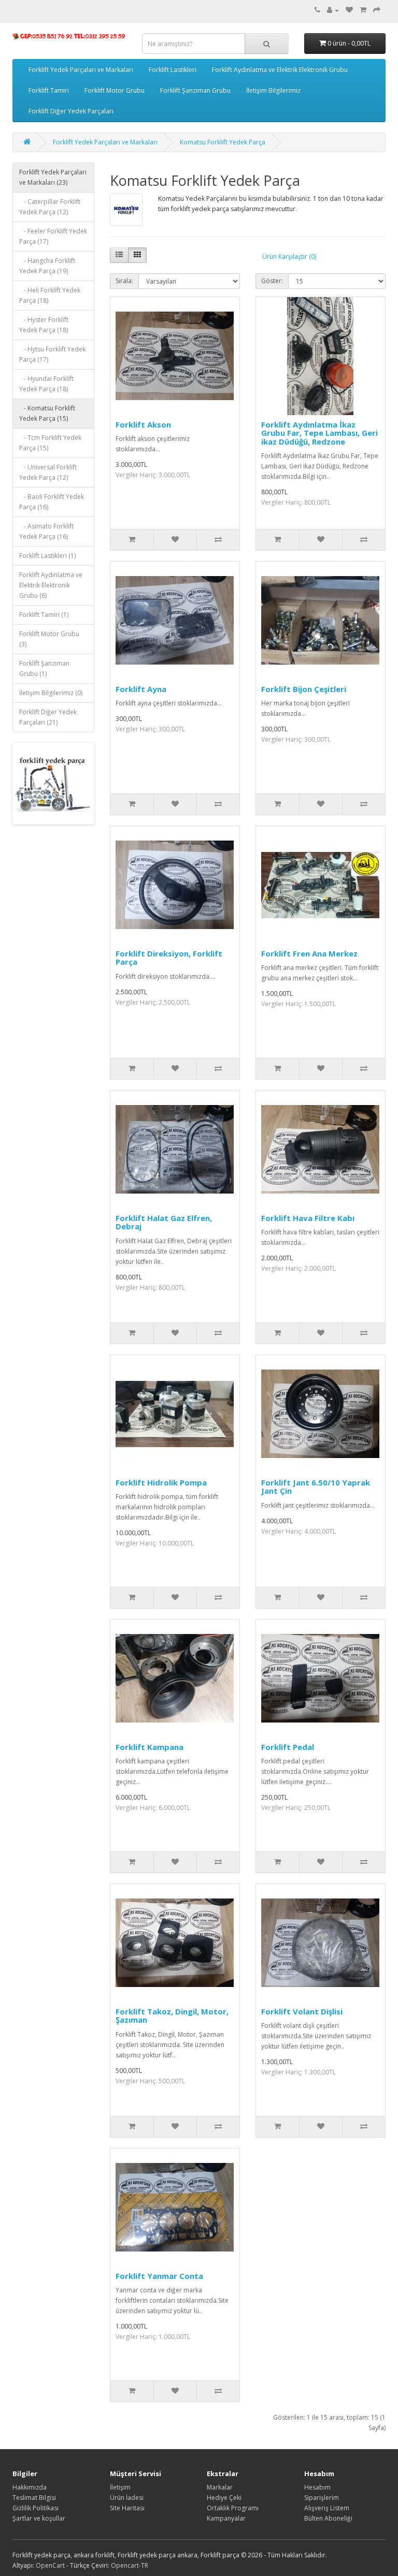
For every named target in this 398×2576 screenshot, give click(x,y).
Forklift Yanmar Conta (159, 2276)
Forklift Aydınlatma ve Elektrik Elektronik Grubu (280, 70)
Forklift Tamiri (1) (44, 615)
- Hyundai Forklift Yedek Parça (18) (46, 384)
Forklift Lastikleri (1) (47, 556)
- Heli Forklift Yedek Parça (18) (50, 295)
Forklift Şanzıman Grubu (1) (44, 668)
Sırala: (124, 281)
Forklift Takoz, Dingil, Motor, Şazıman (172, 2016)
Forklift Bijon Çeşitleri (304, 689)
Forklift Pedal (288, 1747)
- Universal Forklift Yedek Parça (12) (48, 472)
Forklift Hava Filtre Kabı (308, 1218)
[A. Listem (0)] (349, 10)
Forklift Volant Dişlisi (302, 2011)
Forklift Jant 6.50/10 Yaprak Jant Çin (316, 1487)
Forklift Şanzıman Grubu (195, 90)
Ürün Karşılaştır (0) (289, 256)
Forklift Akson (143, 424)
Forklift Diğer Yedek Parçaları (71, 111)
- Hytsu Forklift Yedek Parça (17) (52, 354)
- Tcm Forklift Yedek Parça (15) (50, 443)
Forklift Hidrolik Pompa (161, 1482)
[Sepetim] (363, 10)
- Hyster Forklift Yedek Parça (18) (44, 325)
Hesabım (317, 2487)
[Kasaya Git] (377, 10)
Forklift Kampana (150, 1747)
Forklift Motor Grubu (115, 90)
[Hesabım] (333, 10)
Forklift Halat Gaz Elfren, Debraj (164, 1222)
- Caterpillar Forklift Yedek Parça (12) (50, 207)
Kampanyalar (226, 2518)
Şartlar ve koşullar (39, 2518)
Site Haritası (127, 2508)
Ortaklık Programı (233, 2508)
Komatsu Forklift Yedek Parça (223, 142)
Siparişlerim (322, 2498)
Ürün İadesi (127, 2498)
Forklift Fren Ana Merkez (309, 953)
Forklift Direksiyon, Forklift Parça (169, 958)
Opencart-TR (130, 2565)
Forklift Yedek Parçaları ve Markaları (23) (53, 177)
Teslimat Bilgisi (34, 2498)
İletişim (120, 2487)
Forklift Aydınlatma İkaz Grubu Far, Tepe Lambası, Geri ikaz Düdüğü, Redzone (319, 433)
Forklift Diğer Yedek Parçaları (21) (48, 717)
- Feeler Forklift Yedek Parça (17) (53, 236)
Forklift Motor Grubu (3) (49, 639)
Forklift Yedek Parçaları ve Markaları (81, 70)
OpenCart (50, 2565)
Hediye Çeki (224, 2498)
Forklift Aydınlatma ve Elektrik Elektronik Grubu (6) (51, 585)
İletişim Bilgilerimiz (273, 90)
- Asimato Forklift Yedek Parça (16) (46, 531)
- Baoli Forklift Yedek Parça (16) (52, 502)
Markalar (220, 2487)
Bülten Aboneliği (328, 2518)
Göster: (272, 281)
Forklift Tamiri (49, 90)
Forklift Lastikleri (173, 70)
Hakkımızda (30, 2487)
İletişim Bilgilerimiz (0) (51, 693)
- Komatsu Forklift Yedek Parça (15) (47, 413)
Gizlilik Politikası (35, 2508)
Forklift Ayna (141, 689)
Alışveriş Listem (327, 2508)
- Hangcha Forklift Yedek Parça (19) (47, 266)
